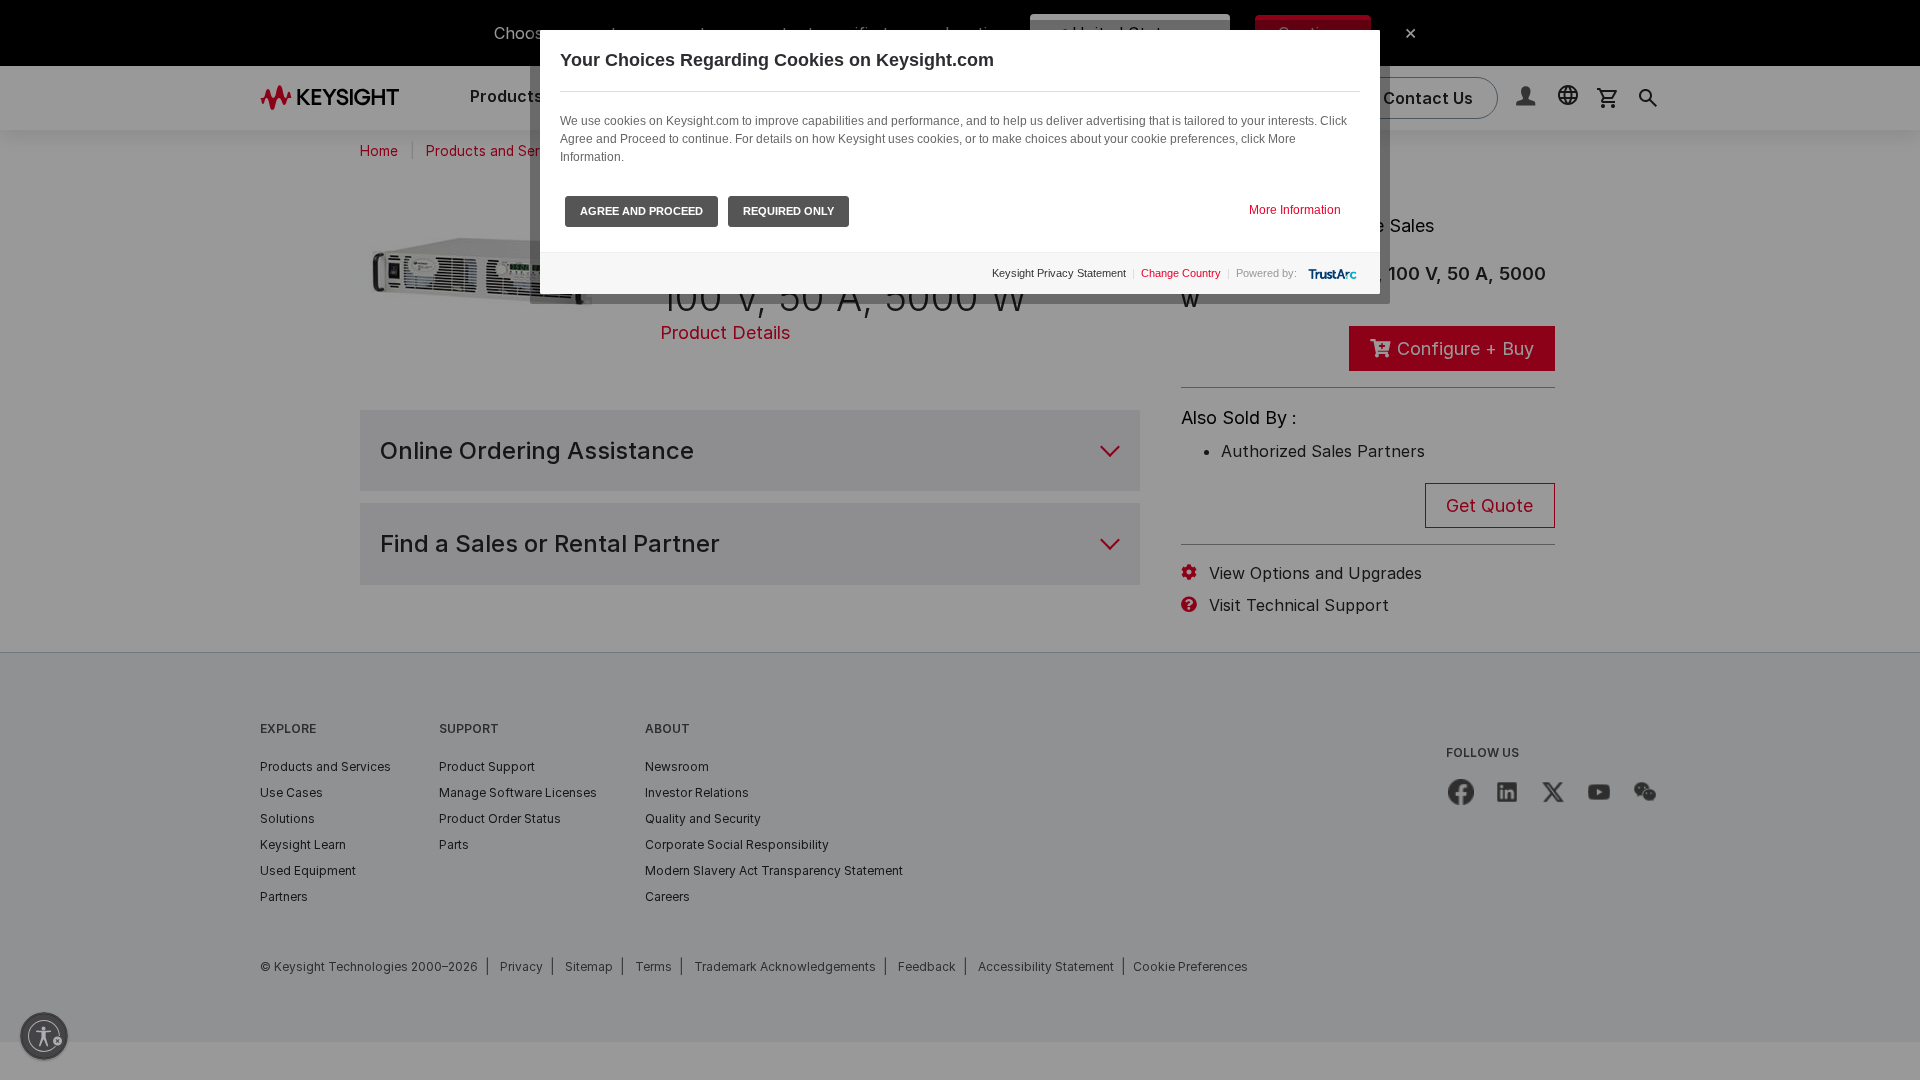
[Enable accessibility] (44, 1036)
